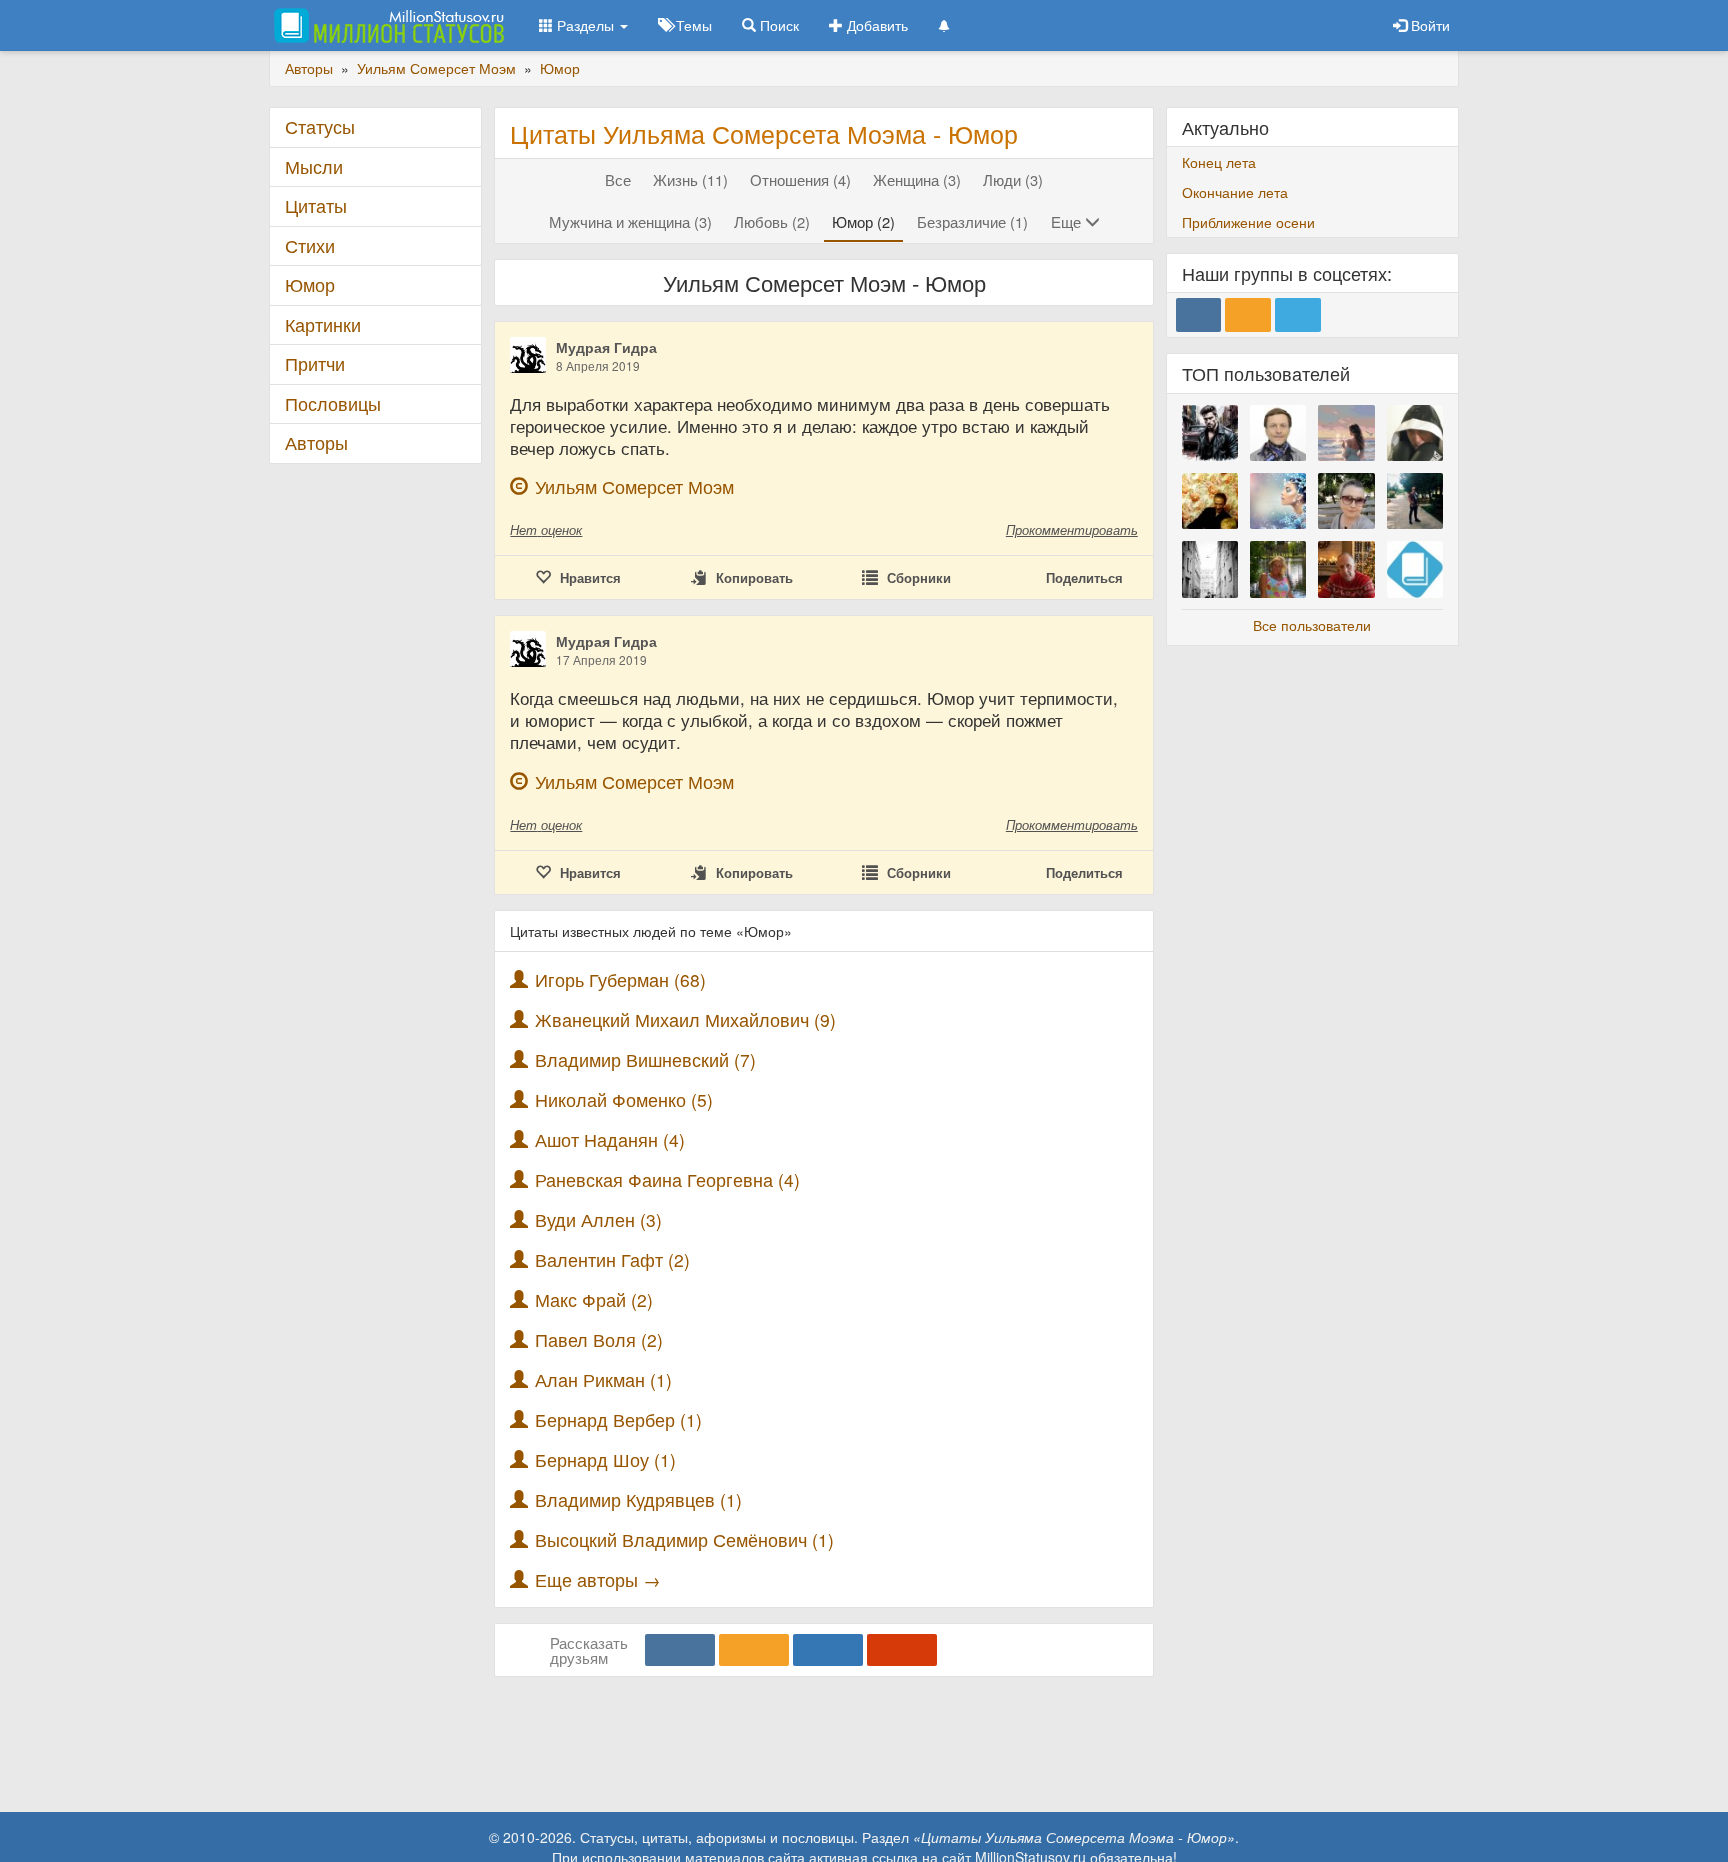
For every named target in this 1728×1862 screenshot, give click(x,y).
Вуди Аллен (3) (598, 1219)
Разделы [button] (585, 25)
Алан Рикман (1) (603, 1379)
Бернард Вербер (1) (618, 1419)
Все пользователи (1312, 625)
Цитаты (316, 205)
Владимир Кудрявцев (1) (638, 1499)
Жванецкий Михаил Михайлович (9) (685, 1019)
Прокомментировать (1072, 529)
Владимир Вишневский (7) (645, 1059)
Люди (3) (1013, 179)
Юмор (310, 284)
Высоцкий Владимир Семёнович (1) (684, 1539)
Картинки (323, 324)
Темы (692, 25)
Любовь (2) (772, 221)
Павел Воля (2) (599, 1339)
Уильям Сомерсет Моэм (634, 486)
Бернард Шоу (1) (605, 1459)
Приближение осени (1248, 222)
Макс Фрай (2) (594, 1299)
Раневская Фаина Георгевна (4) (667, 1179)
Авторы (316, 442)
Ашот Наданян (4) (610, 1139)
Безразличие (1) (972, 221)
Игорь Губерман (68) (620, 979)
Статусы (320, 126)
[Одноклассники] (754, 1650)
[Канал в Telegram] (1298, 315)
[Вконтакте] (680, 1650)
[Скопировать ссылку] (902, 1650)
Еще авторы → (598, 1579)
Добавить (875, 25)
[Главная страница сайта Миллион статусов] (386, 25)
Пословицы (333, 403)
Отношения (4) (800, 179)
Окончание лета (1235, 192)
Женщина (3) (917, 179)
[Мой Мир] (828, 1650)
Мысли (314, 166)
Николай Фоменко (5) (624, 1099)
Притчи (315, 363)
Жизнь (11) (690, 179)
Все (618, 179)
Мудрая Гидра (606, 347)
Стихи (310, 245)
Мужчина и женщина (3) (630, 221)
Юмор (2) (863, 221)
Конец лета (1219, 162)
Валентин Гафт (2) (612, 1259)
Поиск (777, 25)
